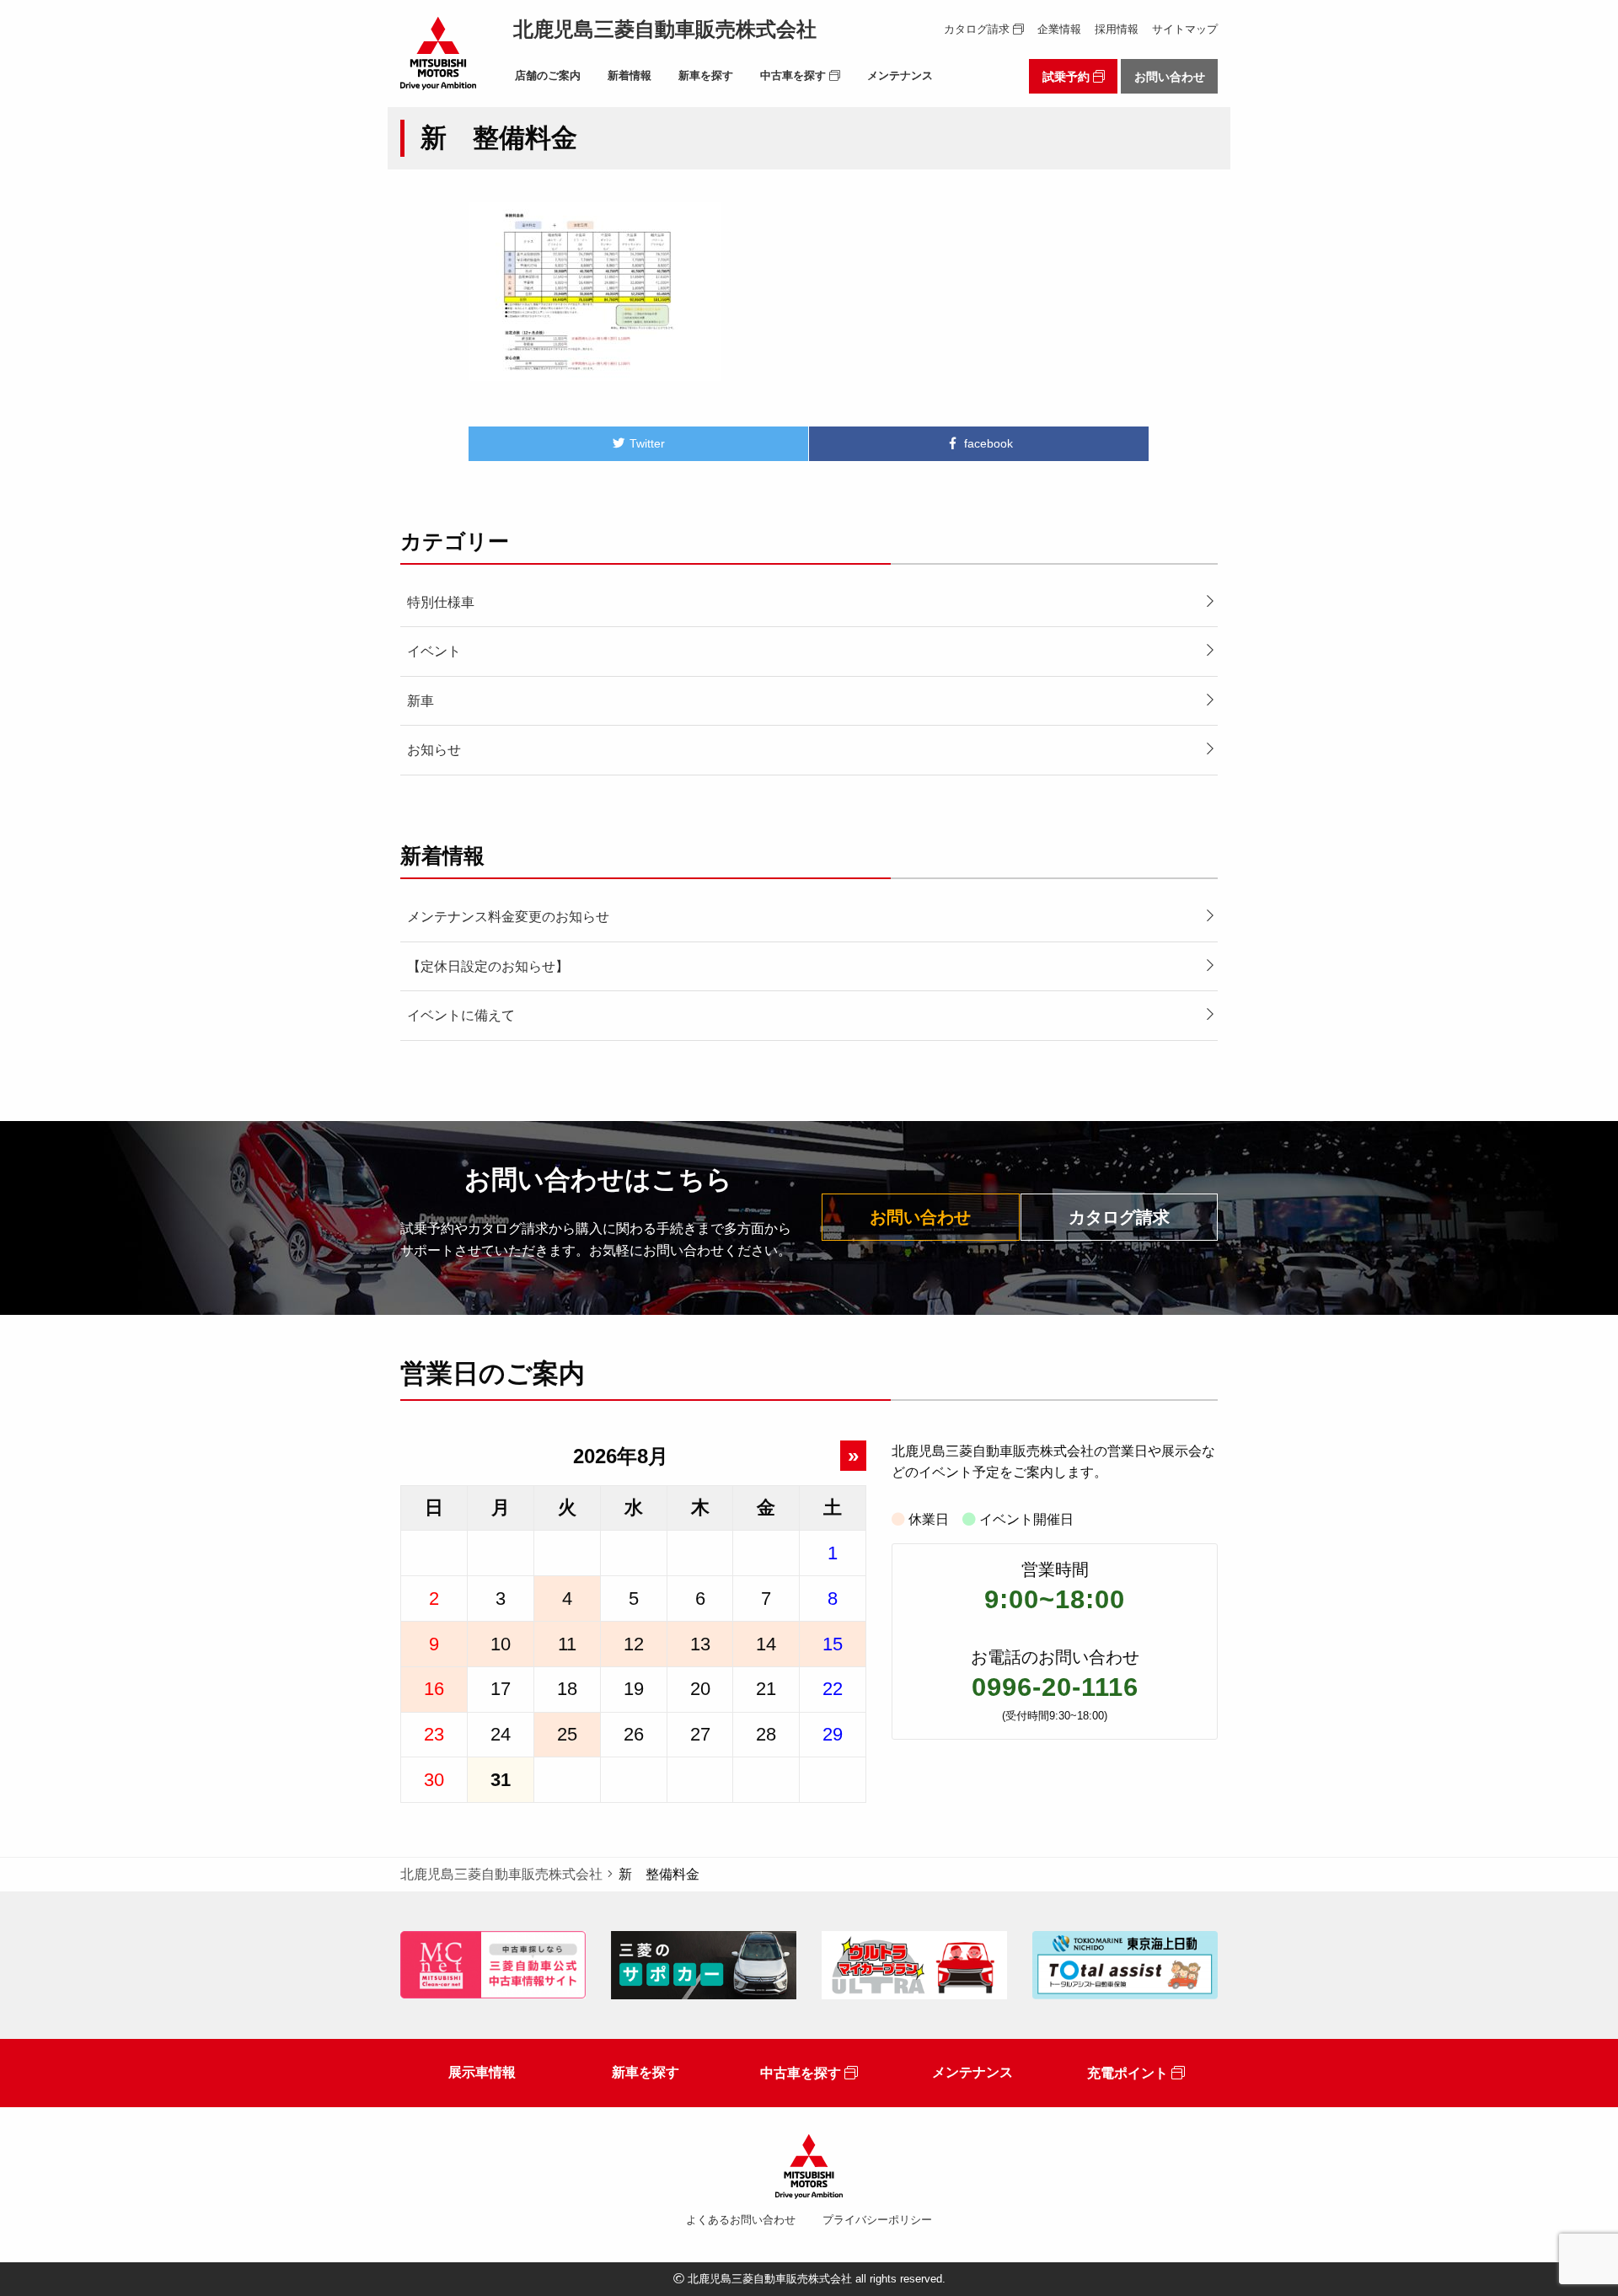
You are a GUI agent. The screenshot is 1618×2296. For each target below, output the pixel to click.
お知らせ (434, 750)
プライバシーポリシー (877, 2220)
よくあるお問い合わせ (741, 2220)
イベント (434, 651)
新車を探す (706, 75)
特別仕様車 (441, 602)
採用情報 (1117, 30)
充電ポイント (1129, 2073)
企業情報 (1059, 30)
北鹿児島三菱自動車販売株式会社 (665, 29)
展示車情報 (482, 2072)
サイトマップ (1185, 30)
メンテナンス (900, 75)
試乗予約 (1068, 77)
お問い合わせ (1170, 77)
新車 (421, 701)
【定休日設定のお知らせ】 (488, 966)
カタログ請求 (978, 30)
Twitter (646, 443)
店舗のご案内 (548, 75)
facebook (987, 443)
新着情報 (630, 75)
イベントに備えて (461, 1015)
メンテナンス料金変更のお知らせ (508, 917)
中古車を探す (795, 75)
